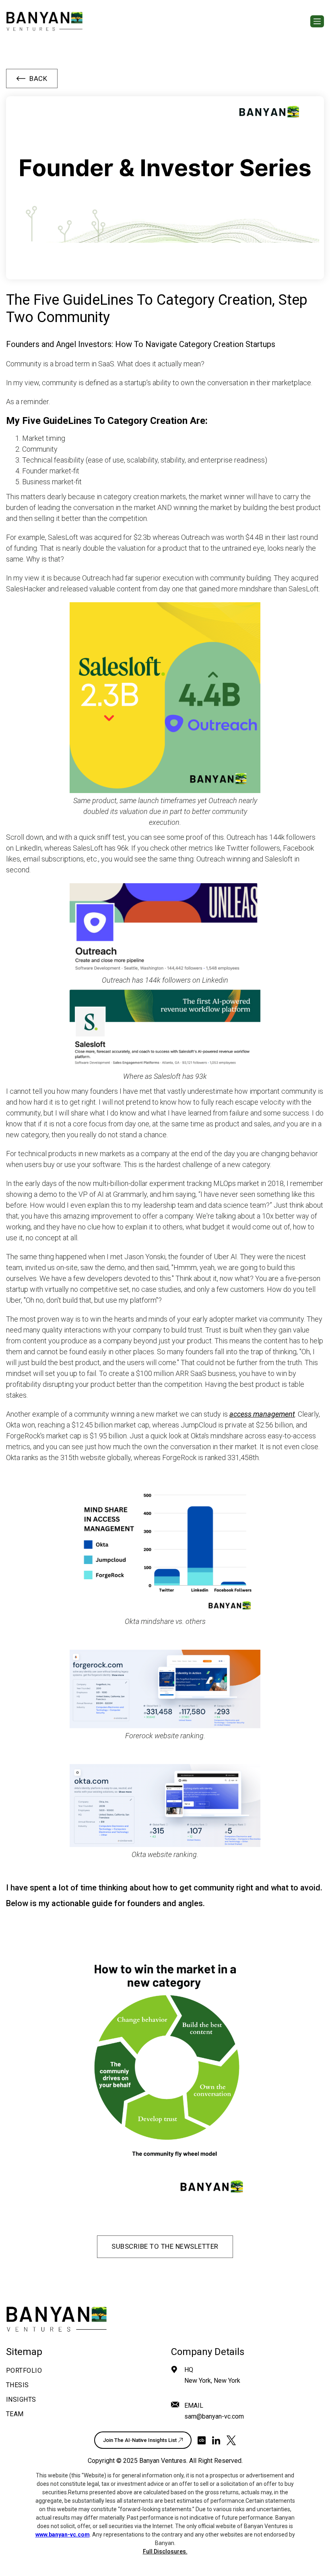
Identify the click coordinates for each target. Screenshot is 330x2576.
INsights (21, 2399)
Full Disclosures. (165, 2551)
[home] (44, 21)
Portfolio (24, 2370)
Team (15, 2414)
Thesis (18, 2385)
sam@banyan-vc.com (214, 2416)
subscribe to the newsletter (165, 2246)
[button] (317, 21)
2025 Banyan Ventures (155, 2461)
